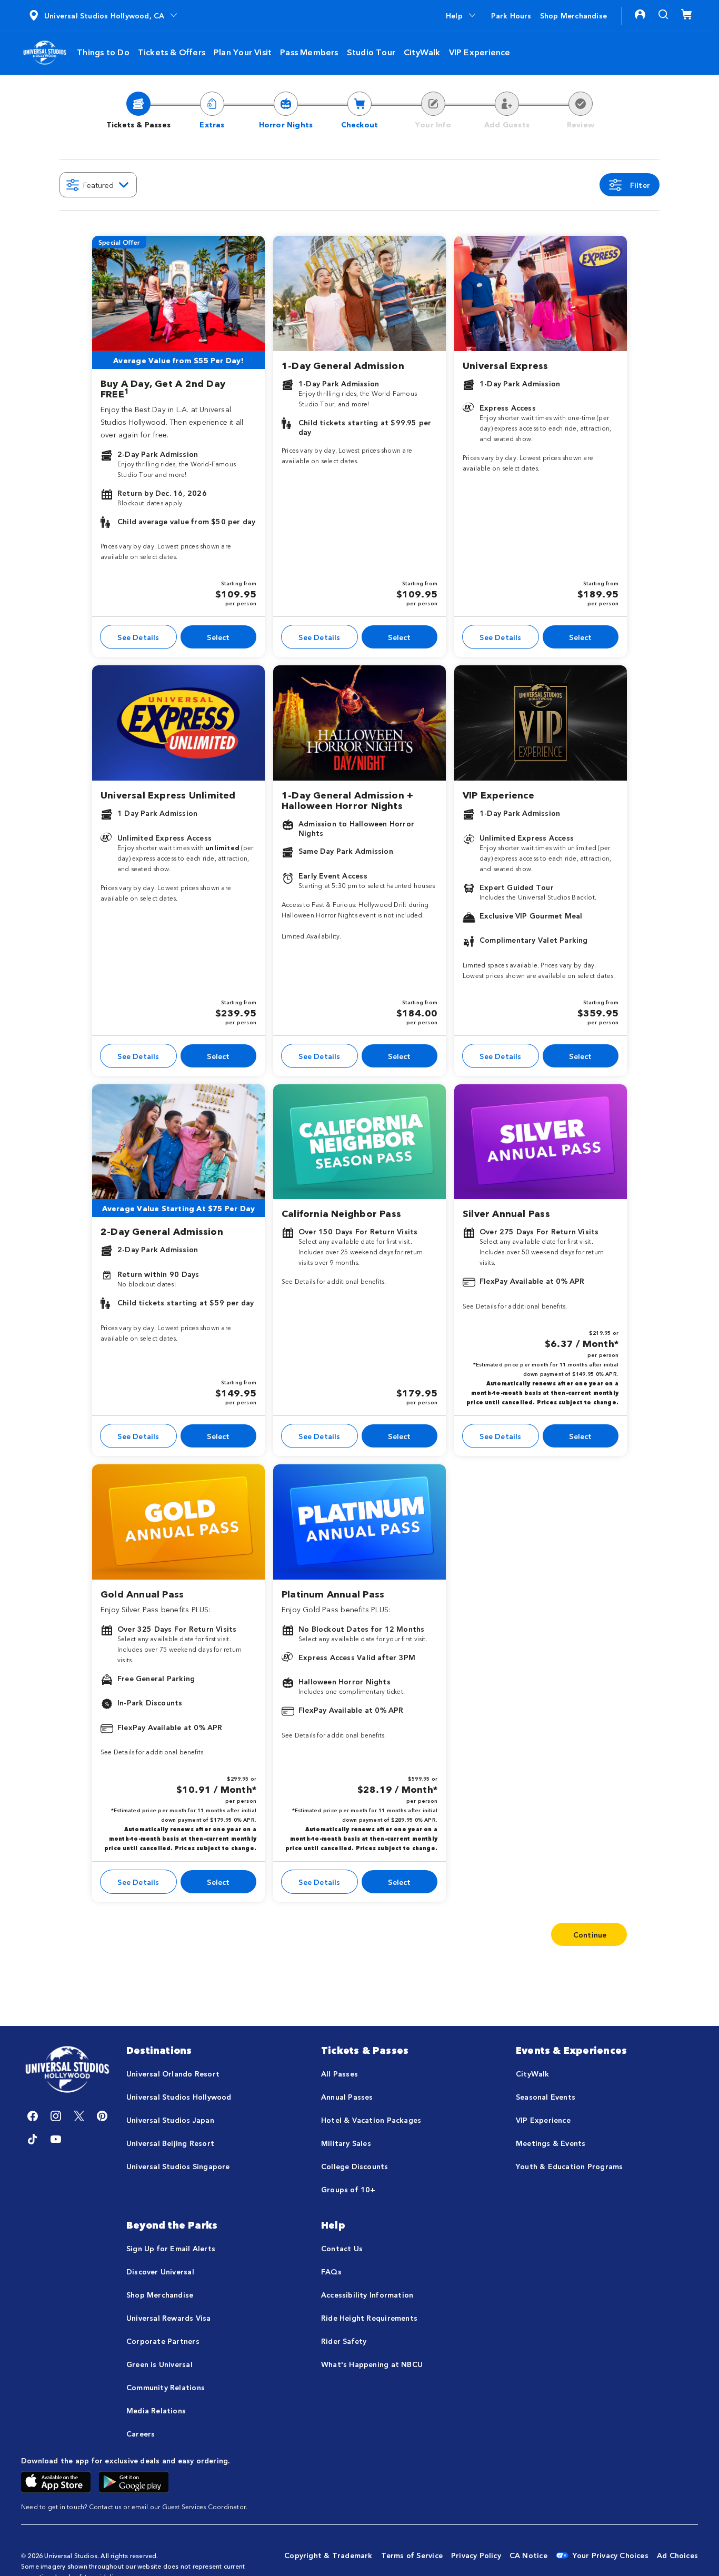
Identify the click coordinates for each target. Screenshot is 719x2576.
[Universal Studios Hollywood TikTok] (33, 2139)
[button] (104, 15)
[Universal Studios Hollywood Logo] (67, 2070)
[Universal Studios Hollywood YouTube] (56, 2139)
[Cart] (686, 14)
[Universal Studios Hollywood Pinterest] (102, 2116)
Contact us (105, 2506)
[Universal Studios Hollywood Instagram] (56, 2116)
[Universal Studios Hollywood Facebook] (33, 2116)
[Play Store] (134, 2480)
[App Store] (56, 2480)
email (140, 2506)
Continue (590, 1934)
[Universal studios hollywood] (45, 51)
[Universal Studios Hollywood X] (79, 2116)
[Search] (663, 14)
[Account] (640, 14)
